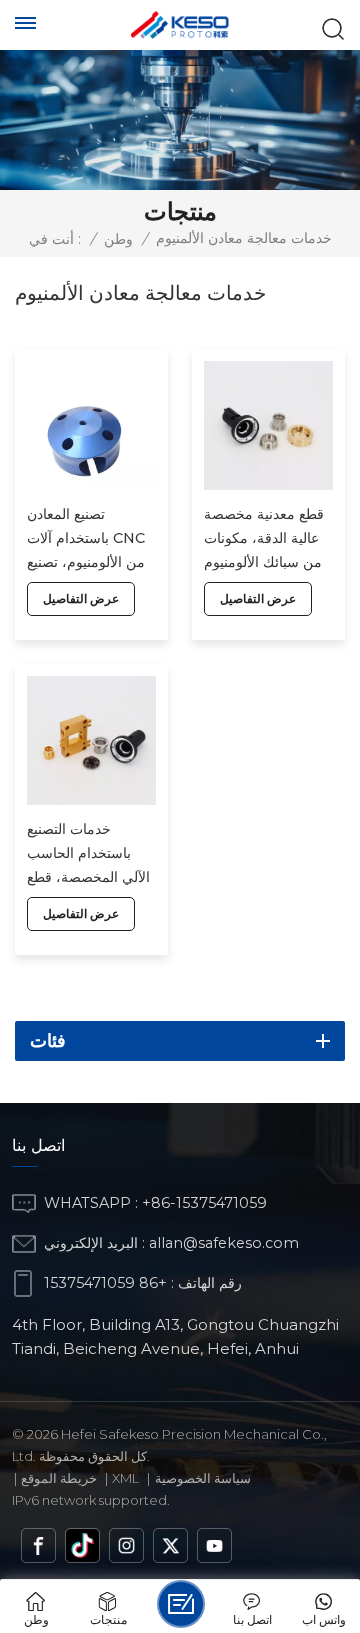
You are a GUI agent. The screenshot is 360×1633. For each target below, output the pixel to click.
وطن (118, 239)
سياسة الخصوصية (203, 1478)
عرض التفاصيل (81, 598)
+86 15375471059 (105, 1283)
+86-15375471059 (204, 1203)
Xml (125, 1478)
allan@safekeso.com (224, 1243)
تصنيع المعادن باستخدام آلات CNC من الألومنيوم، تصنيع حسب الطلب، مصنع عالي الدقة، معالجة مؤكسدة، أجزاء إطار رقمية (86, 539)
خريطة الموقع (59, 1478)
